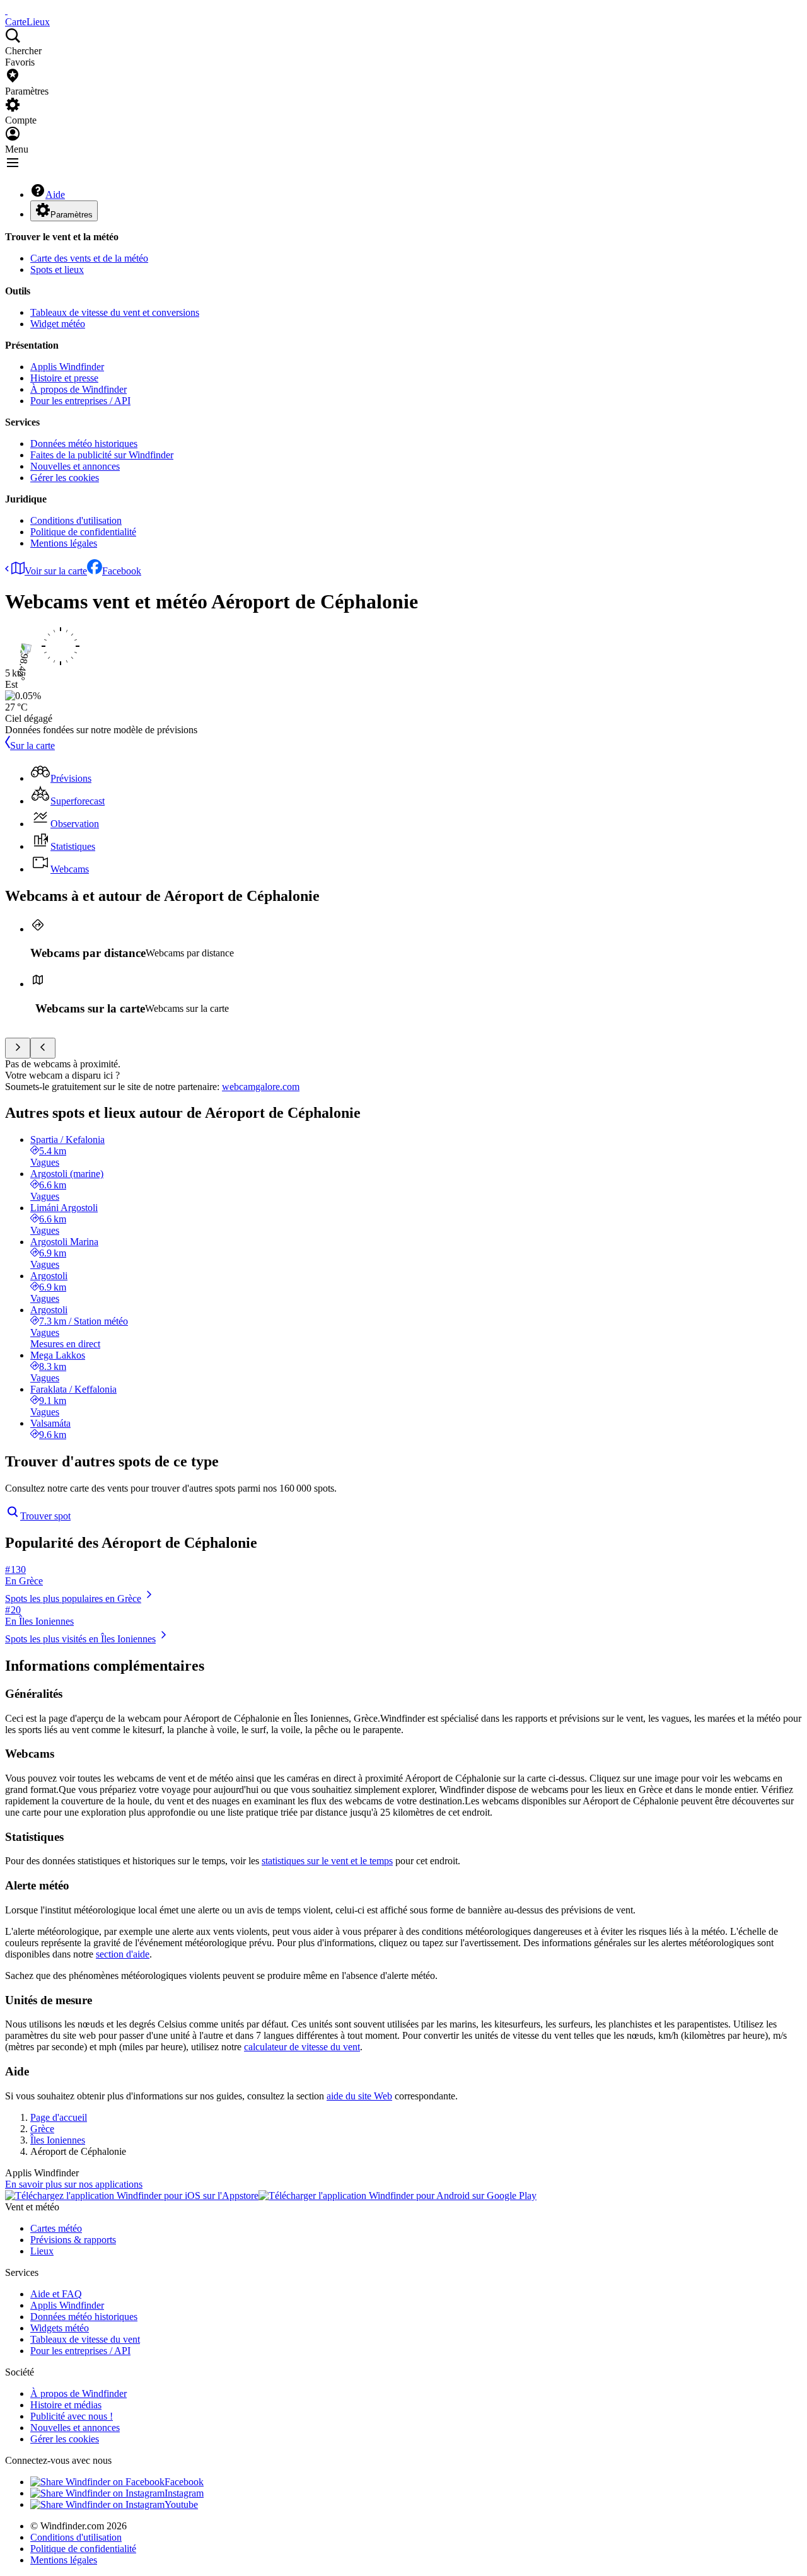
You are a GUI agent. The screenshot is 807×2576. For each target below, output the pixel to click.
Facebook (122, 571)
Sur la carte (32, 746)
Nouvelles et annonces (75, 466)
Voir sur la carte (56, 571)
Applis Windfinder (67, 367)
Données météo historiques (84, 444)
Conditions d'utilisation (76, 520)
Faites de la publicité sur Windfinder (102, 455)
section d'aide (123, 1954)
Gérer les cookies (65, 478)
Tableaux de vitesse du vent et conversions (115, 312)
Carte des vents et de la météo (89, 258)
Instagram (184, 2493)
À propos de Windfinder (78, 389)
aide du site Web (359, 2096)
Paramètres (72, 215)
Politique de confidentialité (83, 532)
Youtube (181, 2504)
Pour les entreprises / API (80, 401)
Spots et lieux (57, 270)
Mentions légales (64, 543)
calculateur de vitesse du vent (302, 2047)
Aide (55, 194)
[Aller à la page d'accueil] (6, 10)
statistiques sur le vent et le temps (327, 1861)
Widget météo (58, 324)
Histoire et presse (64, 378)
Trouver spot (45, 1516)
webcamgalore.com (261, 1087)
